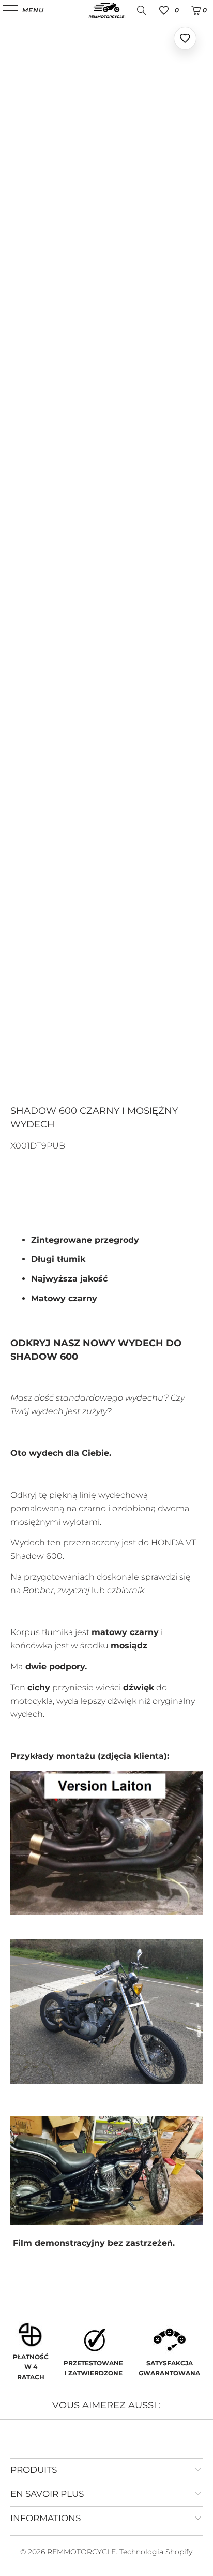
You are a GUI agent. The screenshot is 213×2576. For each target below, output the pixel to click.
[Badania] (142, 10)
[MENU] (5, 10)
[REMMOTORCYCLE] (106, 10)
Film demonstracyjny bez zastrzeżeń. (93, 2243)
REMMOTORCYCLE (81, 2552)
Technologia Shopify (156, 2552)
